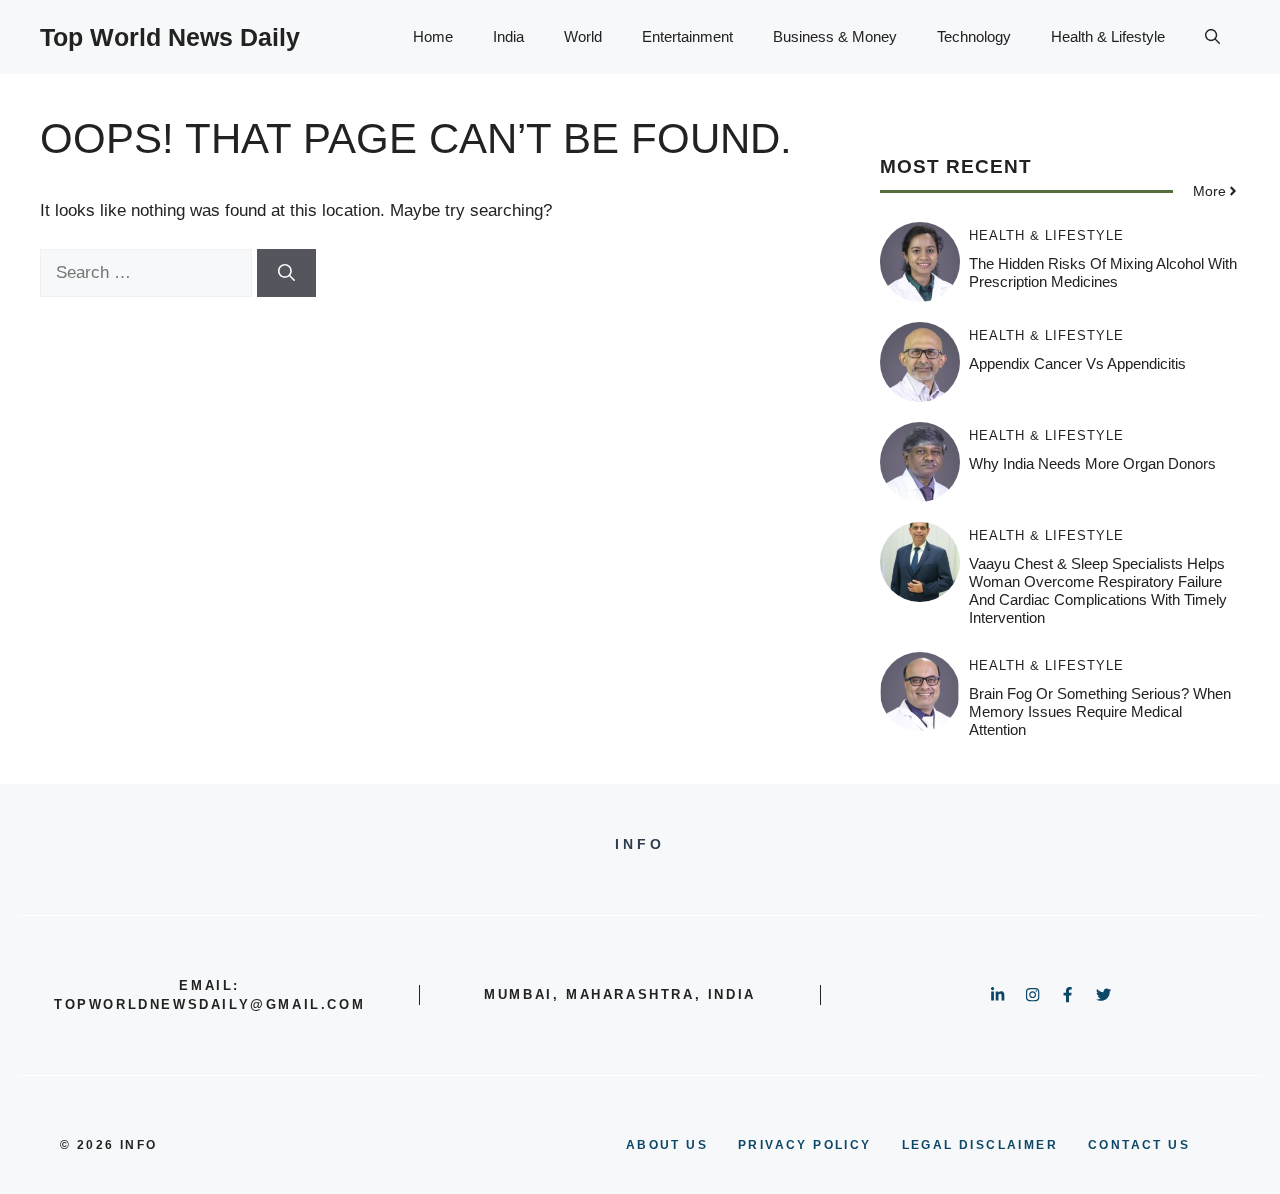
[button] (1212, 37)
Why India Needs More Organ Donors (1092, 463)
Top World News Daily (170, 37)
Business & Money (835, 36)
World (583, 36)
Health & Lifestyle (1108, 36)
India (508, 36)
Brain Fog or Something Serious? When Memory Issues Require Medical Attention (1100, 711)
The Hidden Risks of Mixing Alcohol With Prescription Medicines (1103, 272)
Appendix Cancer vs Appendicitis (1077, 363)
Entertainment (687, 36)
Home (433, 36)
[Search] (286, 273)
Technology (974, 36)
